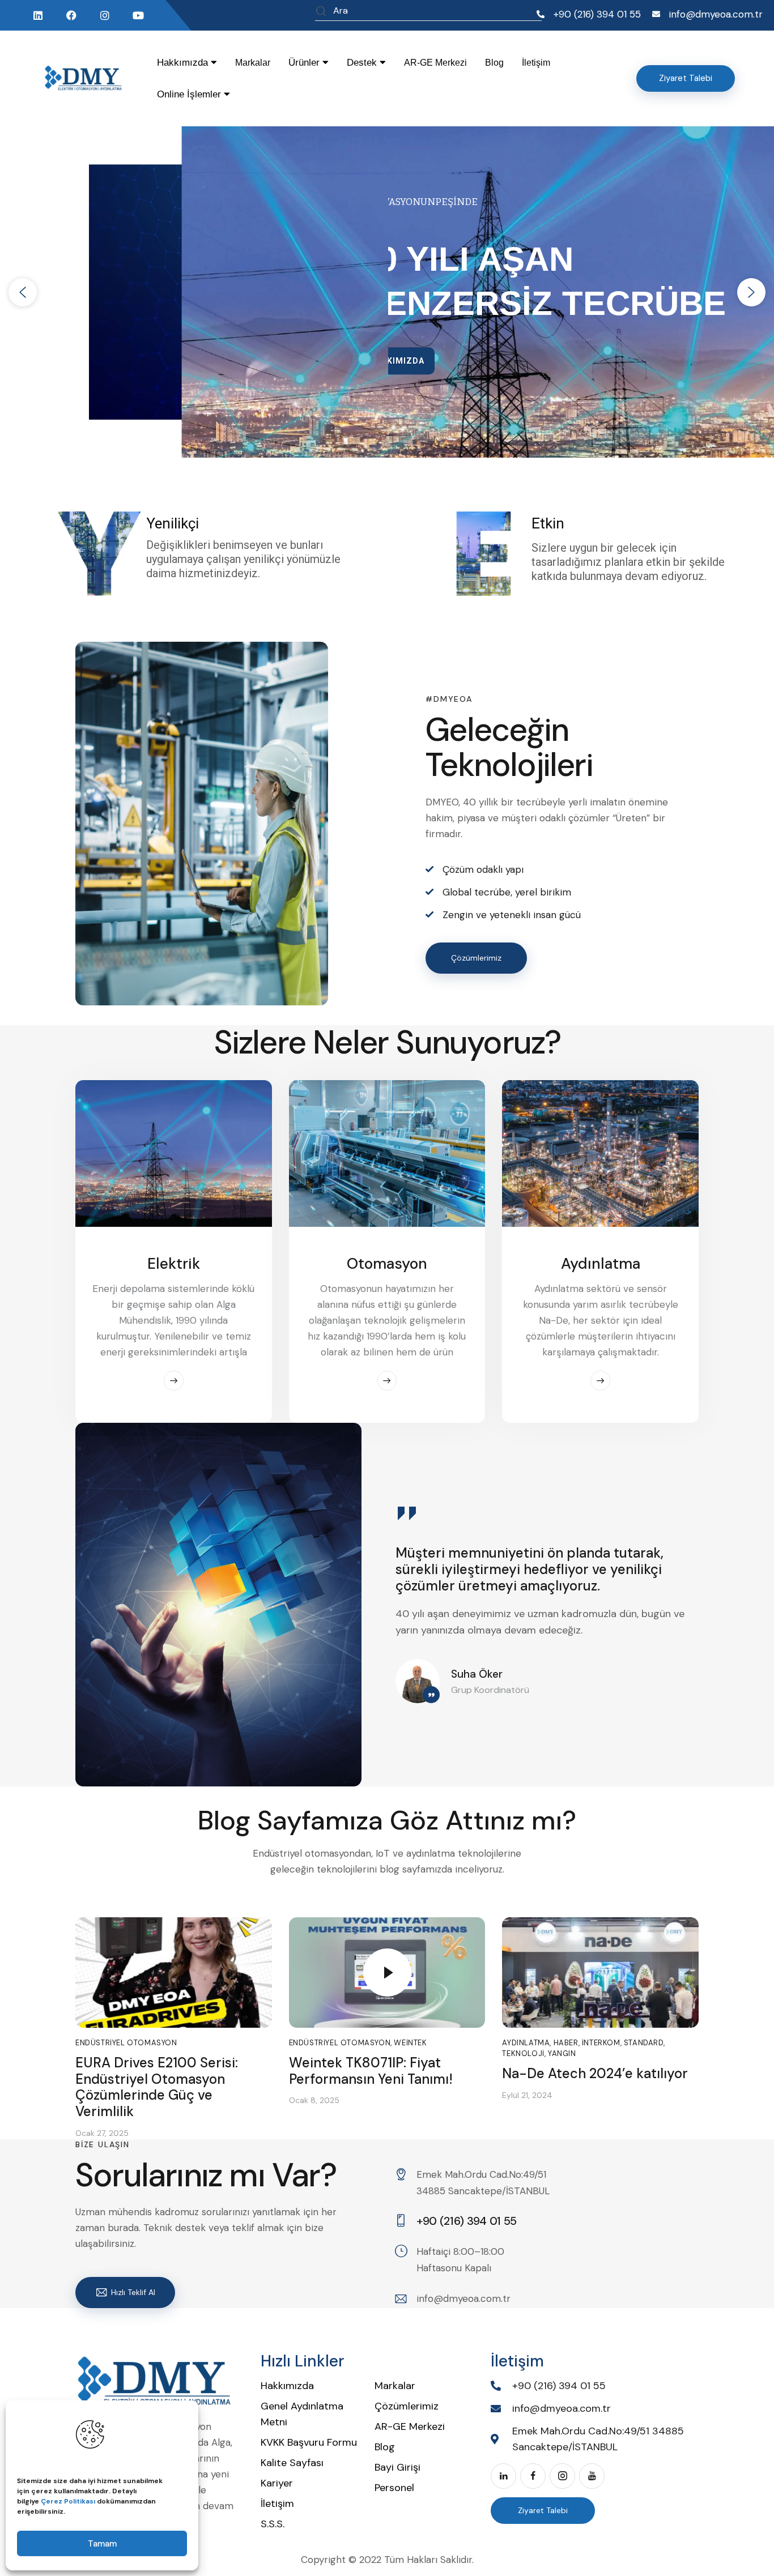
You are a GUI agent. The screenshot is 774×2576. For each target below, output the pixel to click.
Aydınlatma (601, 1264)
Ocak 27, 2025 (102, 2133)
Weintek (410, 2043)
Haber (566, 2043)
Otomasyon (387, 1264)
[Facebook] (71, 15)
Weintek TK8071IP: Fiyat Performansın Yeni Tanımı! (371, 2071)
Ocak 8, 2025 (314, 2100)
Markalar (253, 63)
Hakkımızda (184, 63)
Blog (494, 63)
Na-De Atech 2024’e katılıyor (595, 2074)
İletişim (536, 63)
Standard (644, 2043)
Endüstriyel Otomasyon (126, 2043)
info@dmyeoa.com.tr (463, 2298)
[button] (23, 292)
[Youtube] (138, 15)
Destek (363, 63)
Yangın (562, 2053)
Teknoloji (523, 2053)
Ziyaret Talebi (543, 2510)
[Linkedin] (38, 15)
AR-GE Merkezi (435, 63)
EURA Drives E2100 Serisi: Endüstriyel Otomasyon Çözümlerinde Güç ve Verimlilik (157, 2087)
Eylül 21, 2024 (527, 2095)
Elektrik (174, 1264)
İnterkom (601, 2043)
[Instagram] (105, 15)
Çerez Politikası (68, 2501)
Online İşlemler (190, 94)
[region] (387, 292)
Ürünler (305, 63)
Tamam (102, 2544)
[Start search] (321, 12)
